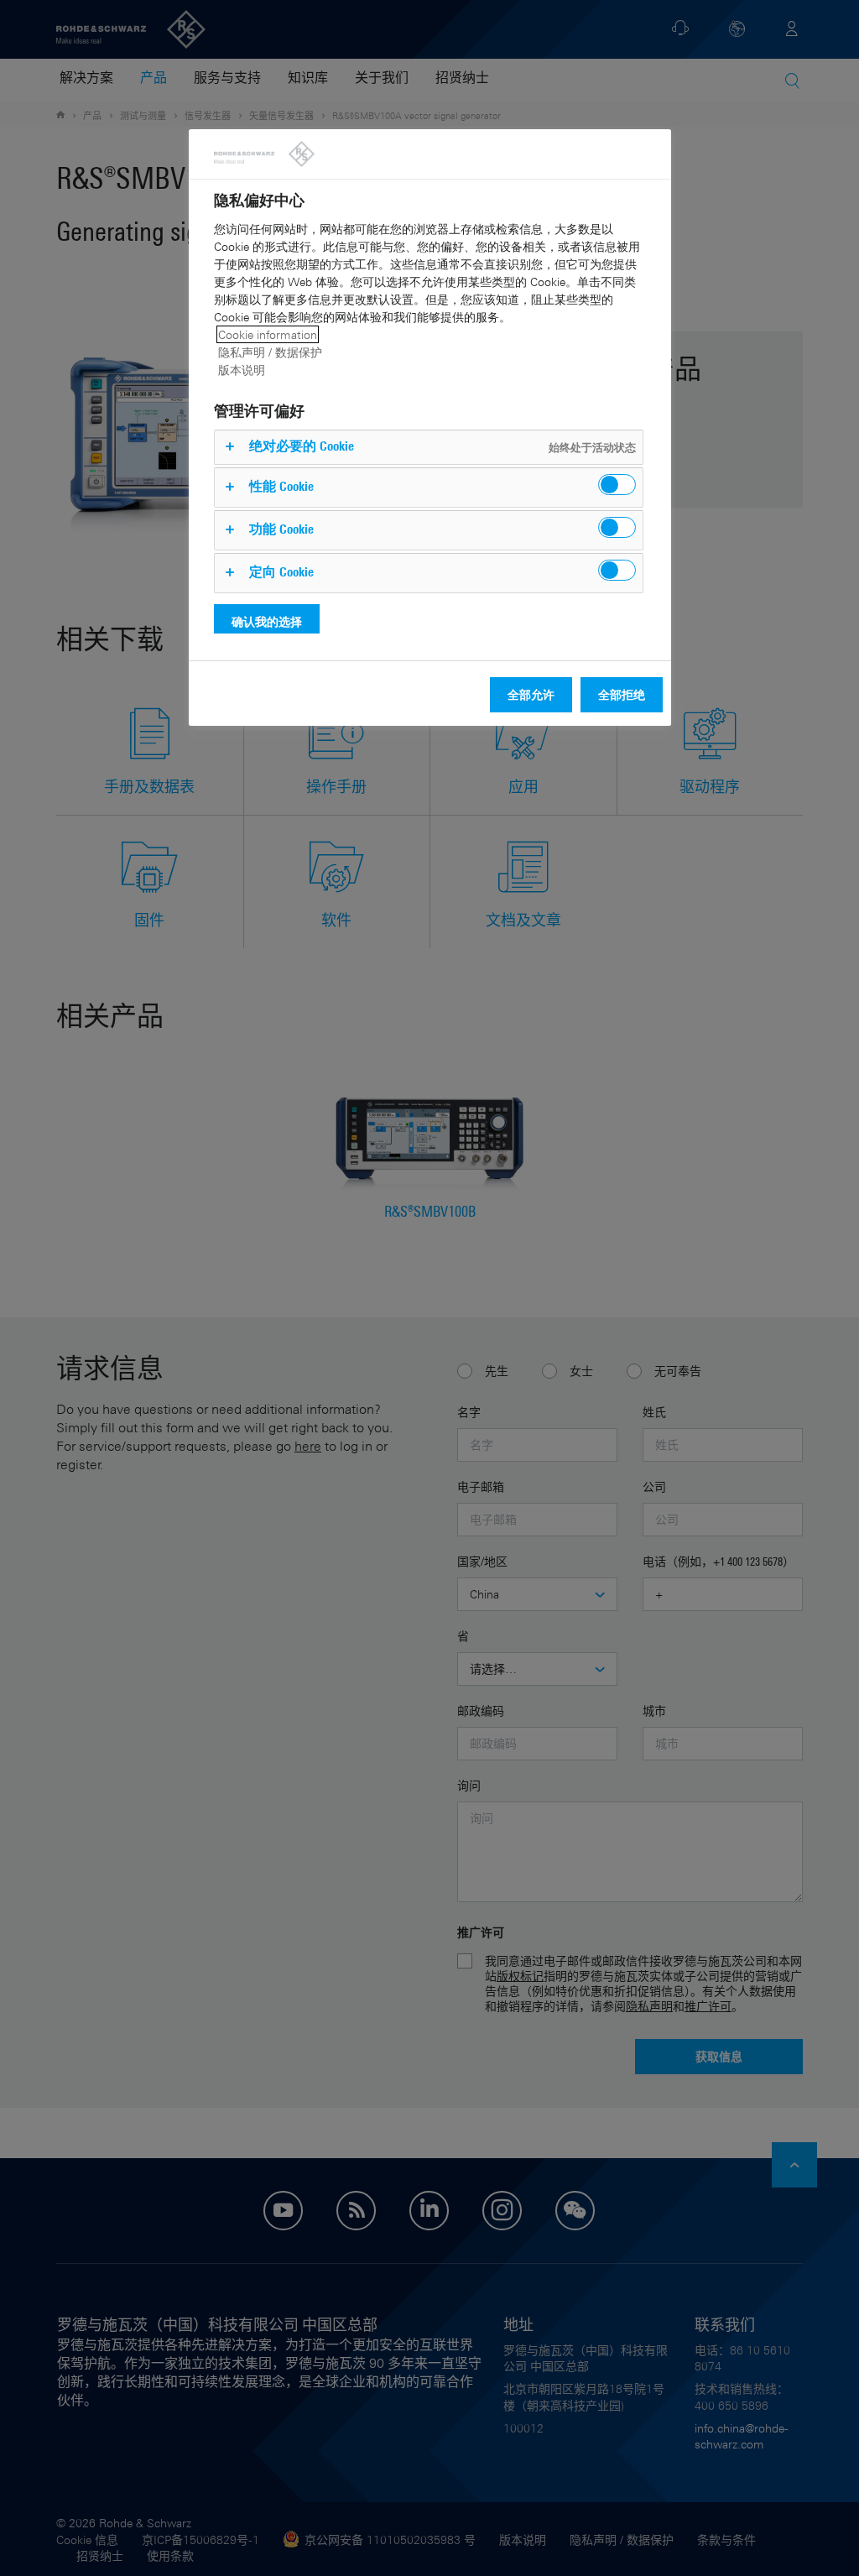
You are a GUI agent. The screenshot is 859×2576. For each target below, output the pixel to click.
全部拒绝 (622, 694)
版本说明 (242, 370)
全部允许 (531, 694)
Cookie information (268, 334)
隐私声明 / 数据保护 (270, 352)
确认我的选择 (267, 621)
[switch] (617, 485)
